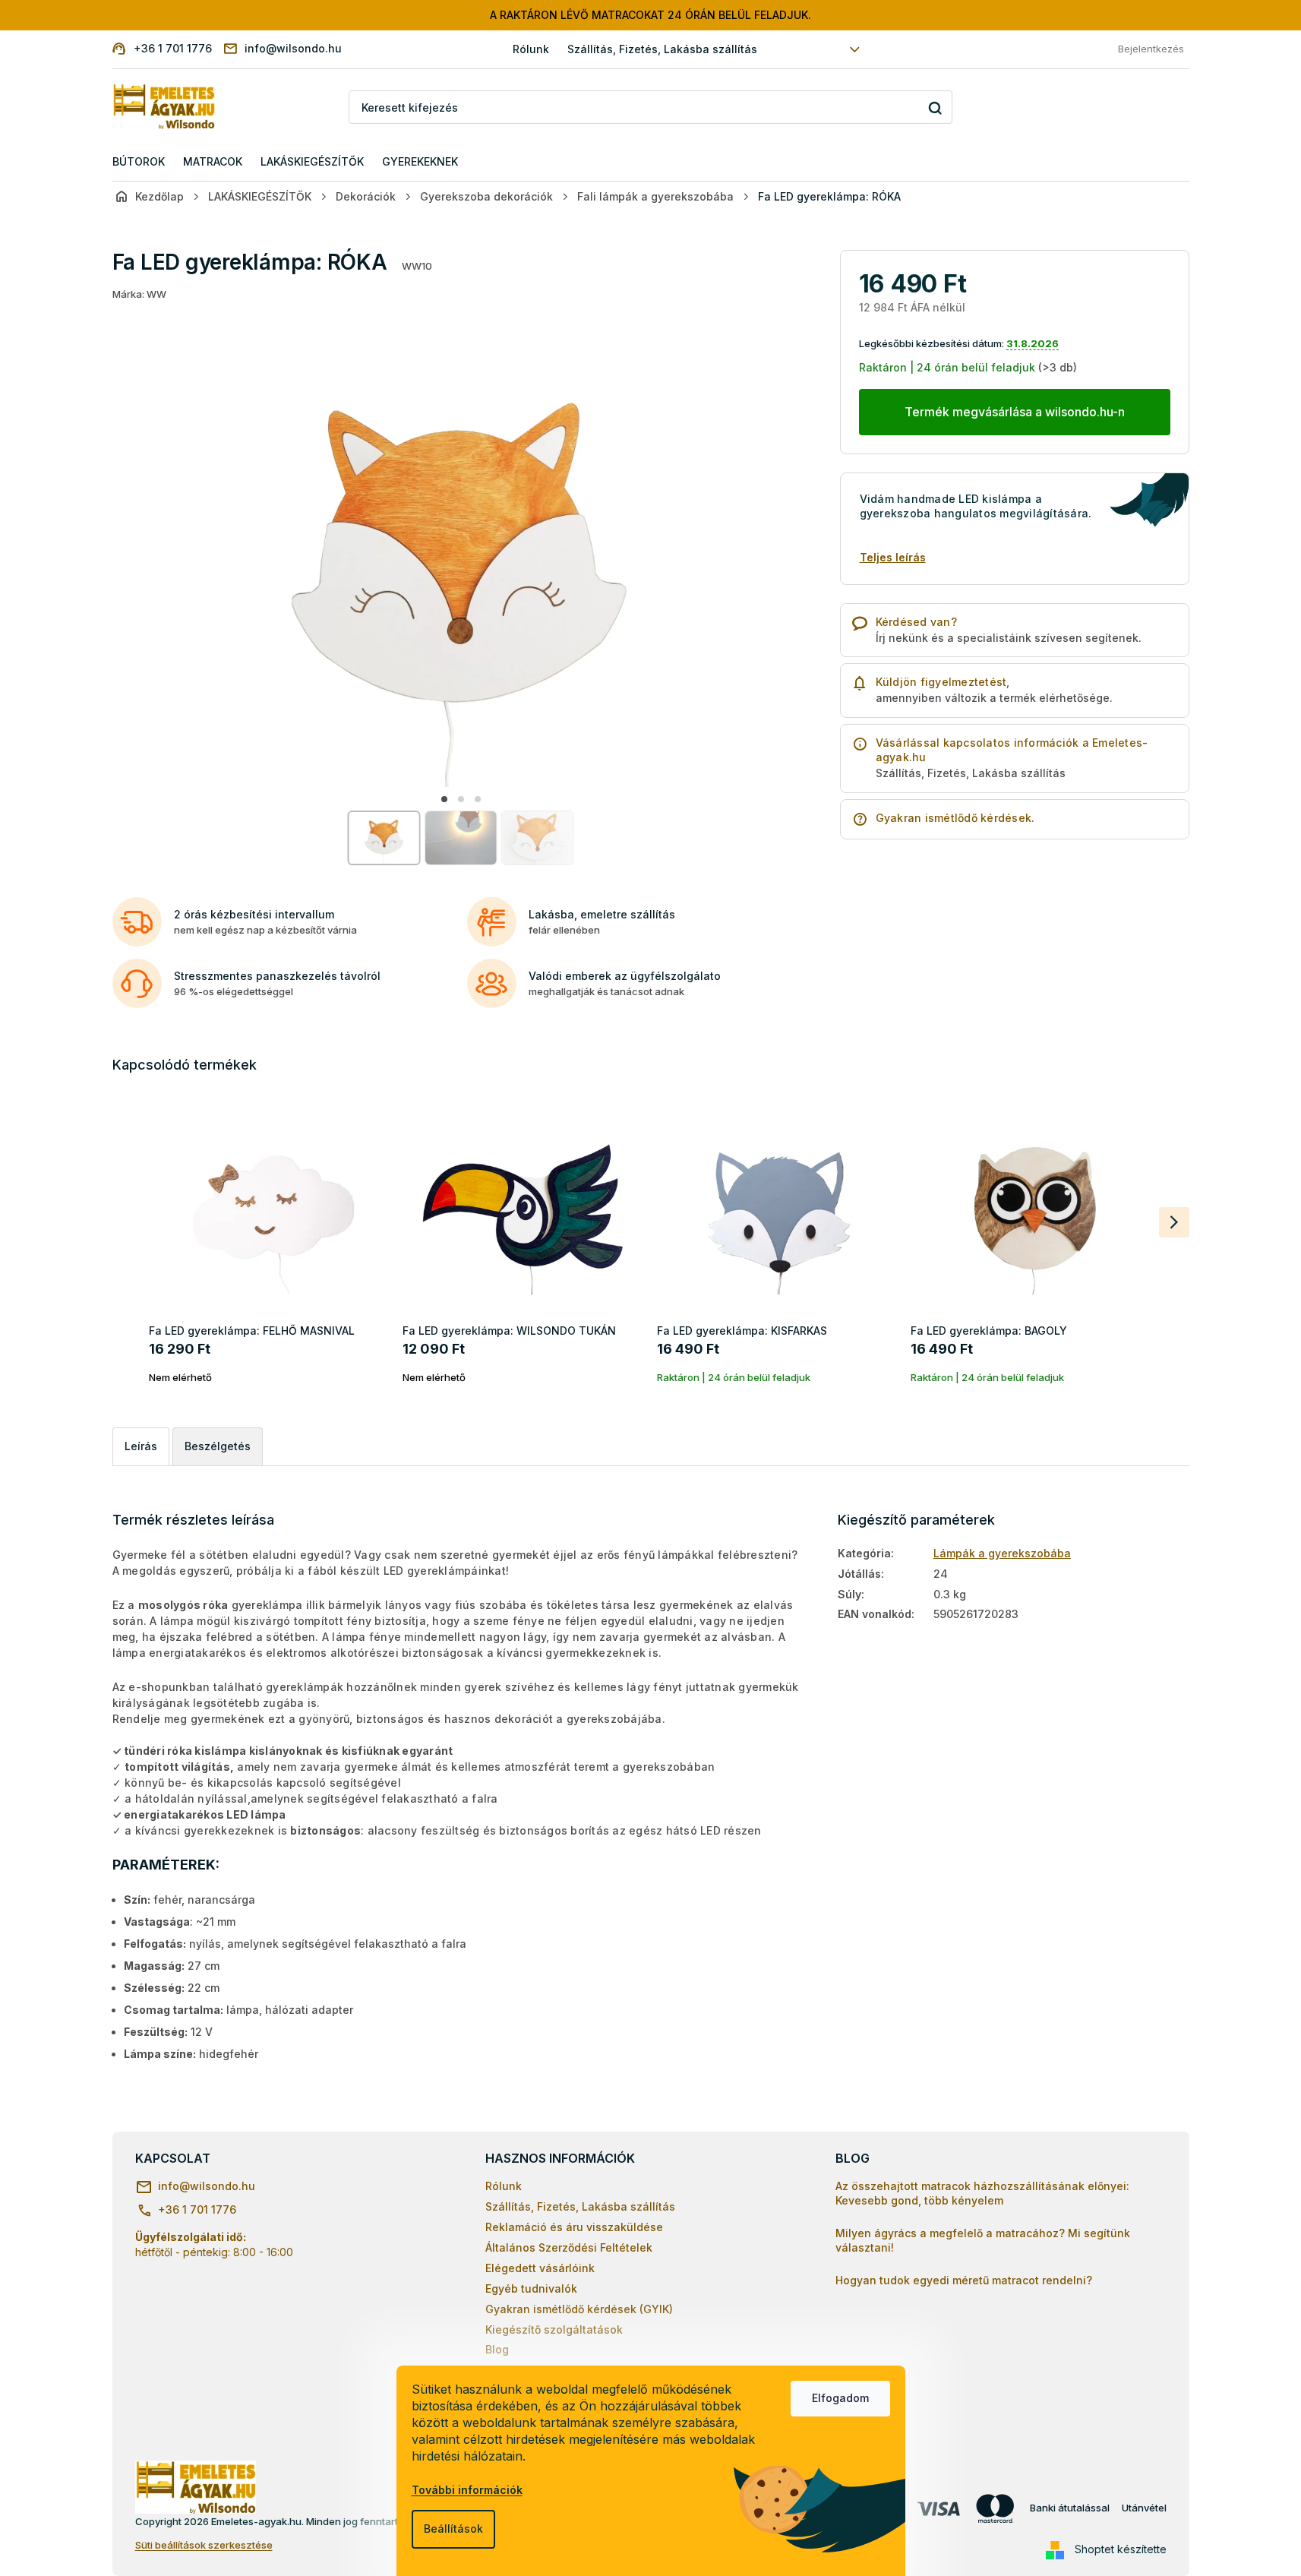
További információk (467, 2490)
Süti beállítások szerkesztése (204, 2545)
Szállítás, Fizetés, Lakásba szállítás (662, 49)
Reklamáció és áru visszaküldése (574, 2227)
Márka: (139, 294)
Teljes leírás (893, 557)
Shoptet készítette (1121, 2549)
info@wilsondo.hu (207, 2186)
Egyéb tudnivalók (531, 2288)
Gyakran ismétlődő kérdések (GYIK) (579, 2309)
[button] (444, 799)
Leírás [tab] (141, 1446)
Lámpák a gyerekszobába (1002, 1553)
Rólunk (531, 49)
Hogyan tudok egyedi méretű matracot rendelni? (964, 2280)
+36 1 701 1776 (197, 2209)
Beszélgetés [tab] (218, 1446)
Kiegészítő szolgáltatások (554, 2329)
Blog (497, 2349)
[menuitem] (139, 162)
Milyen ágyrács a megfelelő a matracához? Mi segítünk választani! (983, 2240)
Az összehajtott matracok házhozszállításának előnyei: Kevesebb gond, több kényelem (982, 2193)
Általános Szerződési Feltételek (569, 2247)
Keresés (935, 107)
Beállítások (453, 2529)
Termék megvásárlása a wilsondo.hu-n (1015, 412)
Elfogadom (840, 2398)
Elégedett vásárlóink (540, 2268)
